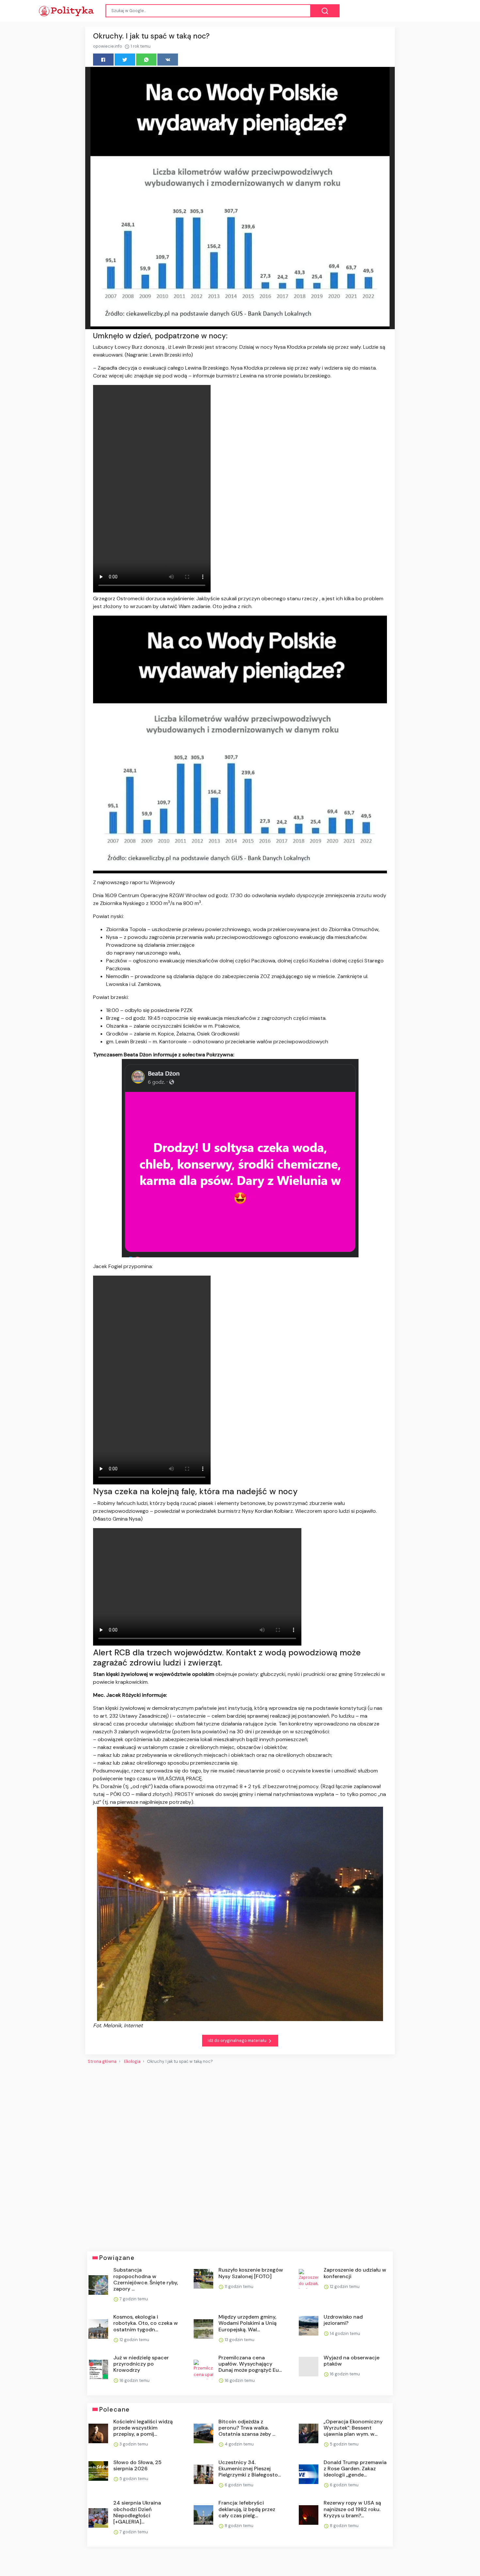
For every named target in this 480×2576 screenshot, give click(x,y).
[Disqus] (240, 2155)
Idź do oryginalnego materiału (238, 2040)
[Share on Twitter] (125, 60)
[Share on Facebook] (103, 60)
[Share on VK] (168, 60)
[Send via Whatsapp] (146, 60)
